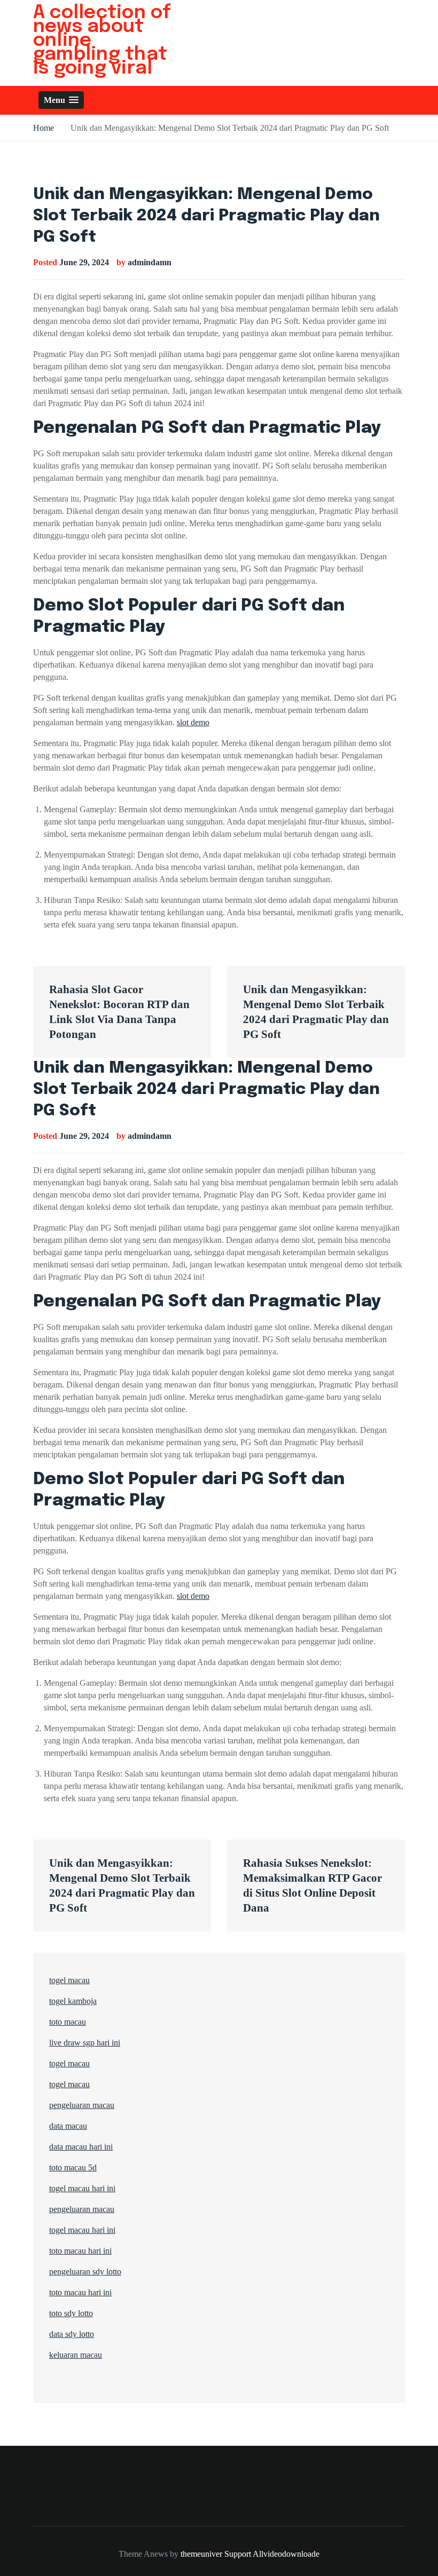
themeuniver (201, 2554)
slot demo (193, 722)
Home (44, 128)
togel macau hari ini (82, 2230)
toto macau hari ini (80, 2251)
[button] (61, 100)
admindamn (150, 262)
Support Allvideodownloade (272, 2554)
